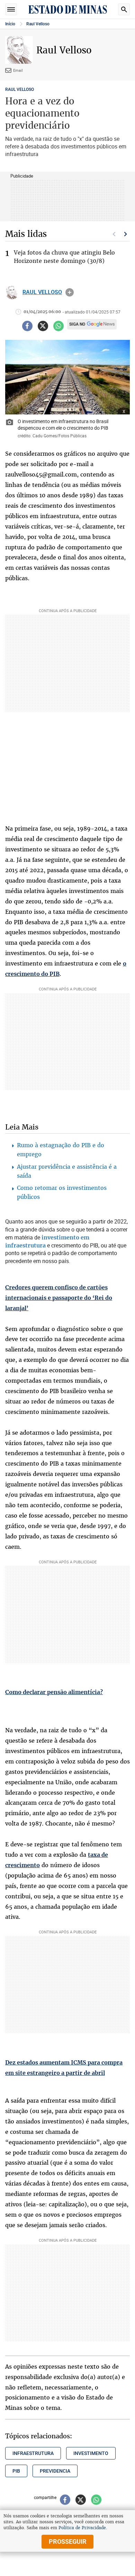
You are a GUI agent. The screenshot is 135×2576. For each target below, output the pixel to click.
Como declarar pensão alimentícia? (54, 1692)
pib (16, 2471)
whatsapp (58, 326)
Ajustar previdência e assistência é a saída (67, 1171)
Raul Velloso (38, 24)
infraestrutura (33, 2453)
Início (10, 24)
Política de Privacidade (82, 2528)
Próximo (126, 234)
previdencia (55, 2471)
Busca (124, 9)
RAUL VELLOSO (20, 89)
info (70, 292)
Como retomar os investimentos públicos (62, 1192)
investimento (91, 2453)
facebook (27, 326)
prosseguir (68, 2541)
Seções (11, 9)
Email (18, 70)
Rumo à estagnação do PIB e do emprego (61, 1150)
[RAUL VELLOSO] (12, 292)
